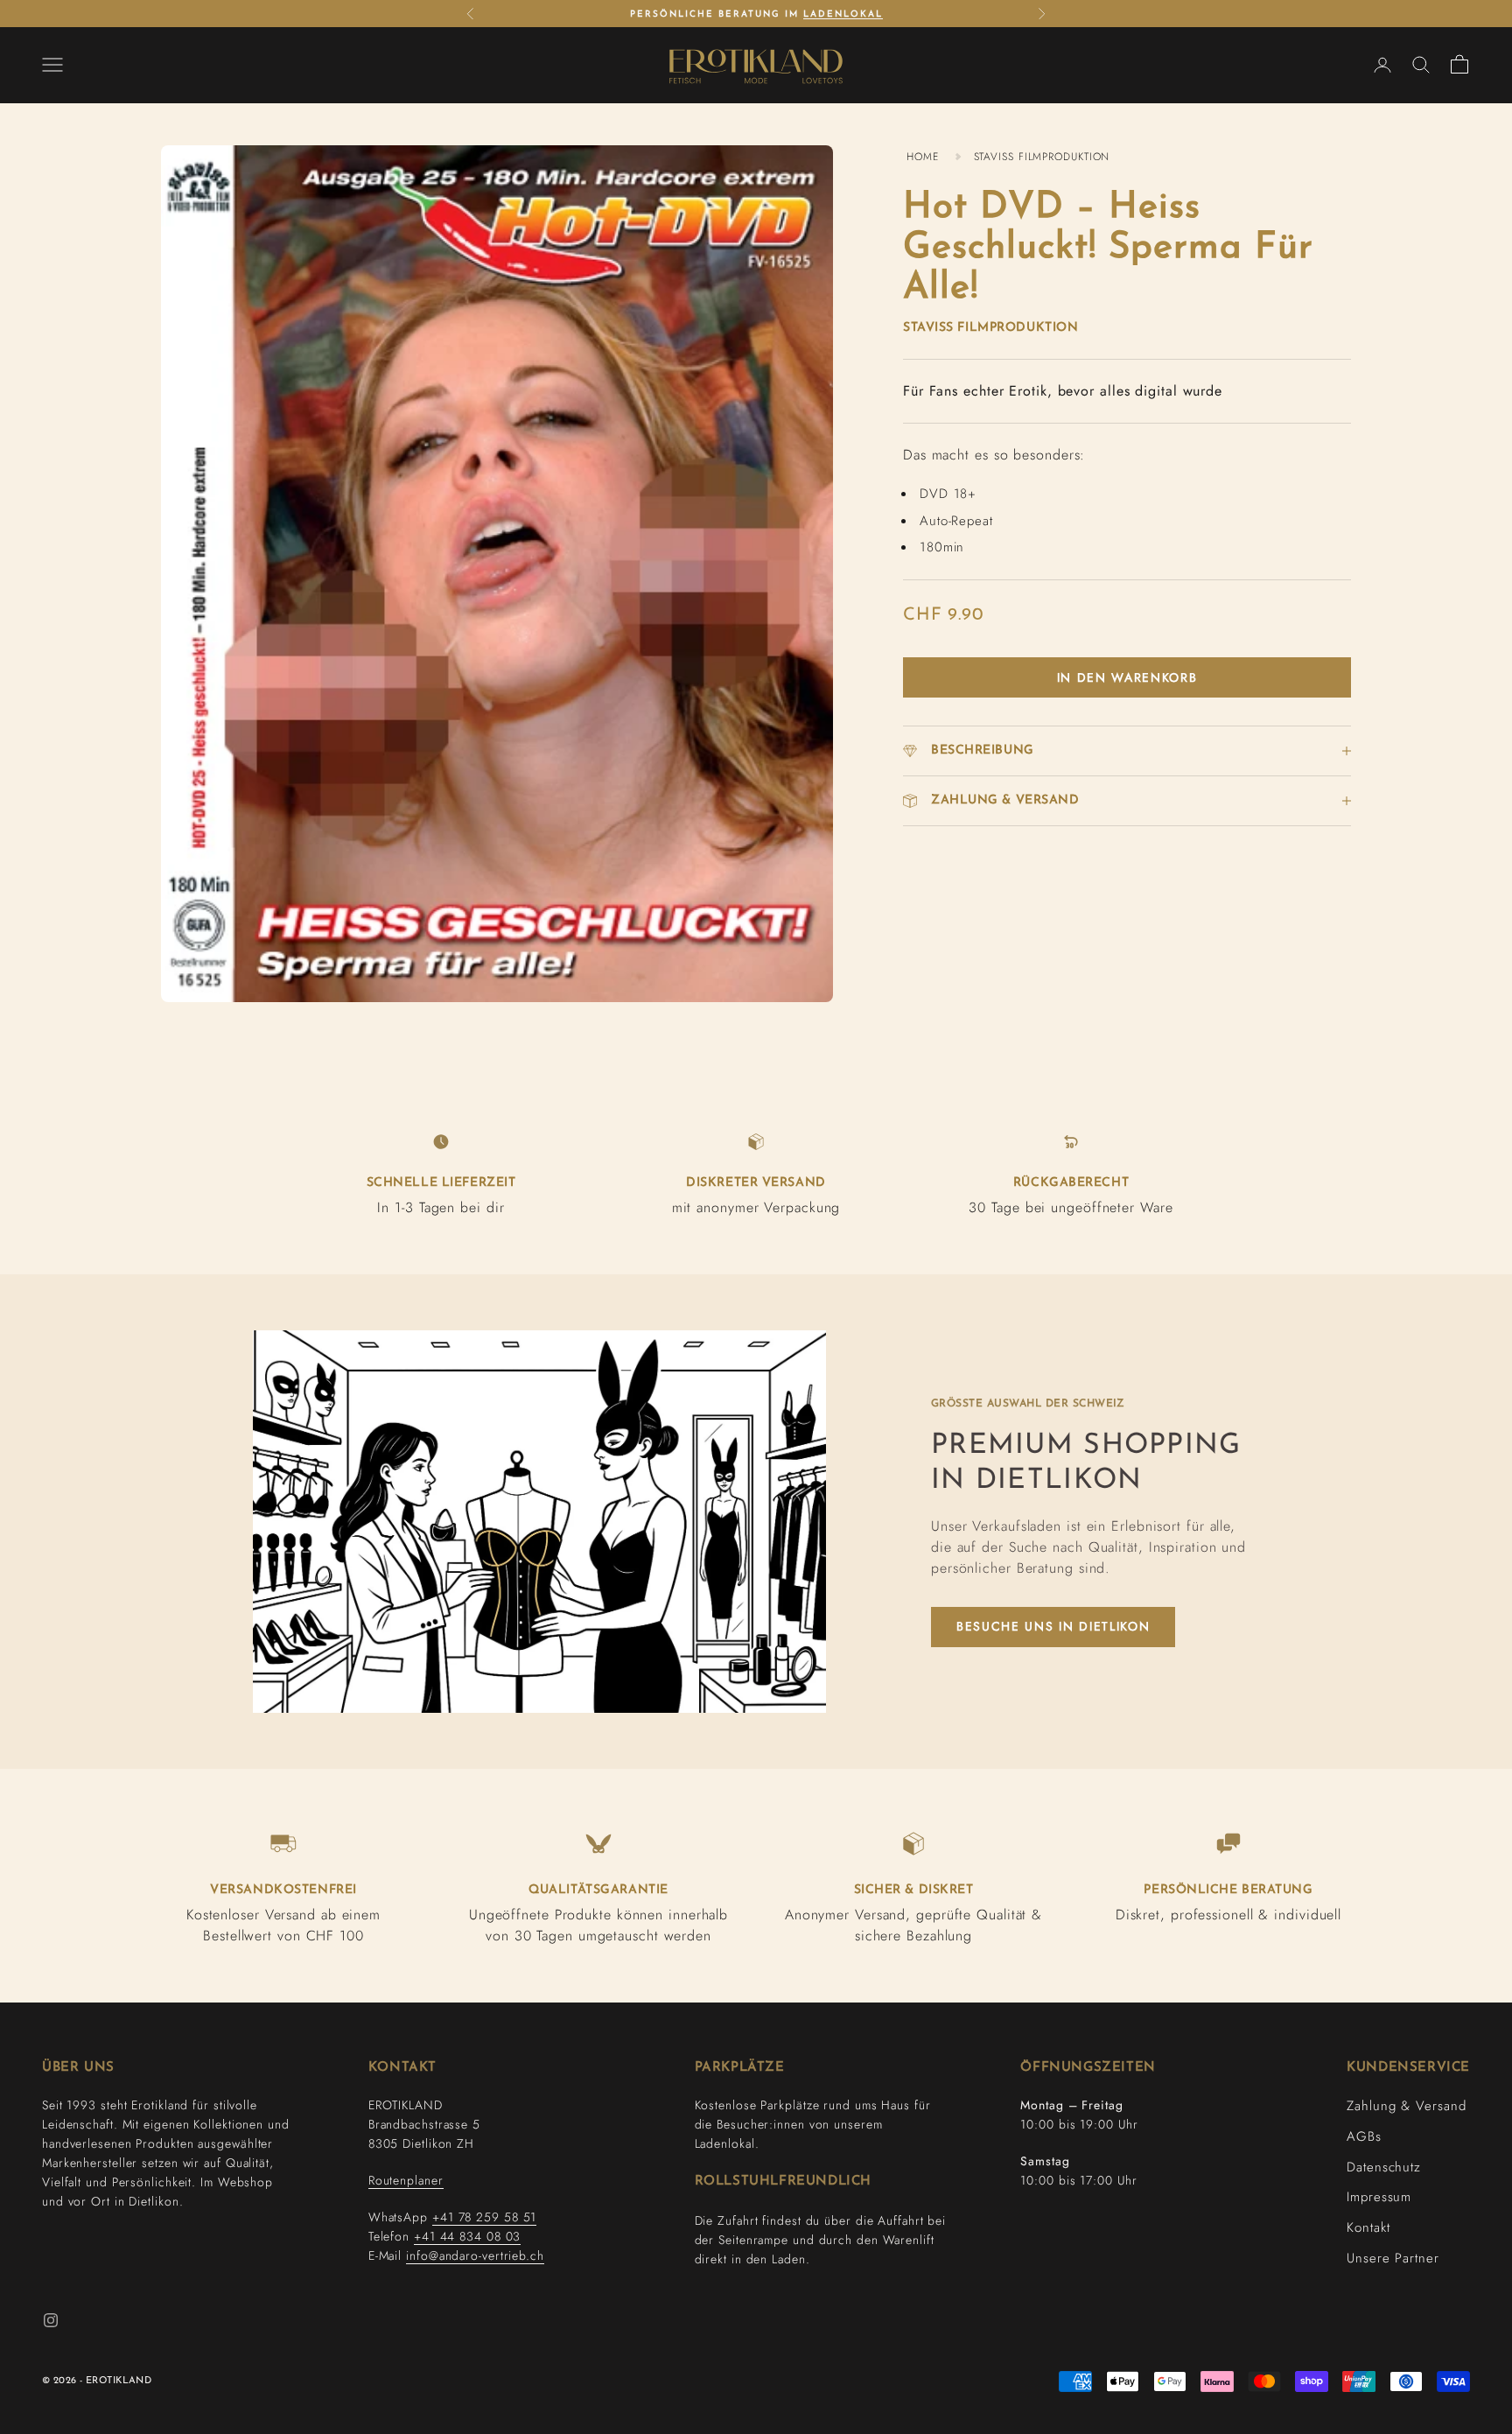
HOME (923, 157)
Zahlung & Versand (1406, 2106)
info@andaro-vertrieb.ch (475, 2255)
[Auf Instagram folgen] (51, 2320)
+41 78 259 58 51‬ (484, 2217)
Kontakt (1368, 2227)
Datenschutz (1384, 2167)
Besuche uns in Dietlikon (1053, 1626)
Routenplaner (406, 2180)
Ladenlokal (843, 14)
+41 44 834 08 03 (467, 2236)
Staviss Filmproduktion (990, 328)
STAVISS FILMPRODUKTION (1042, 157)
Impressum (1379, 2197)
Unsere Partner (1393, 2258)
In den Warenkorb (1127, 677)
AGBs (1364, 2136)
